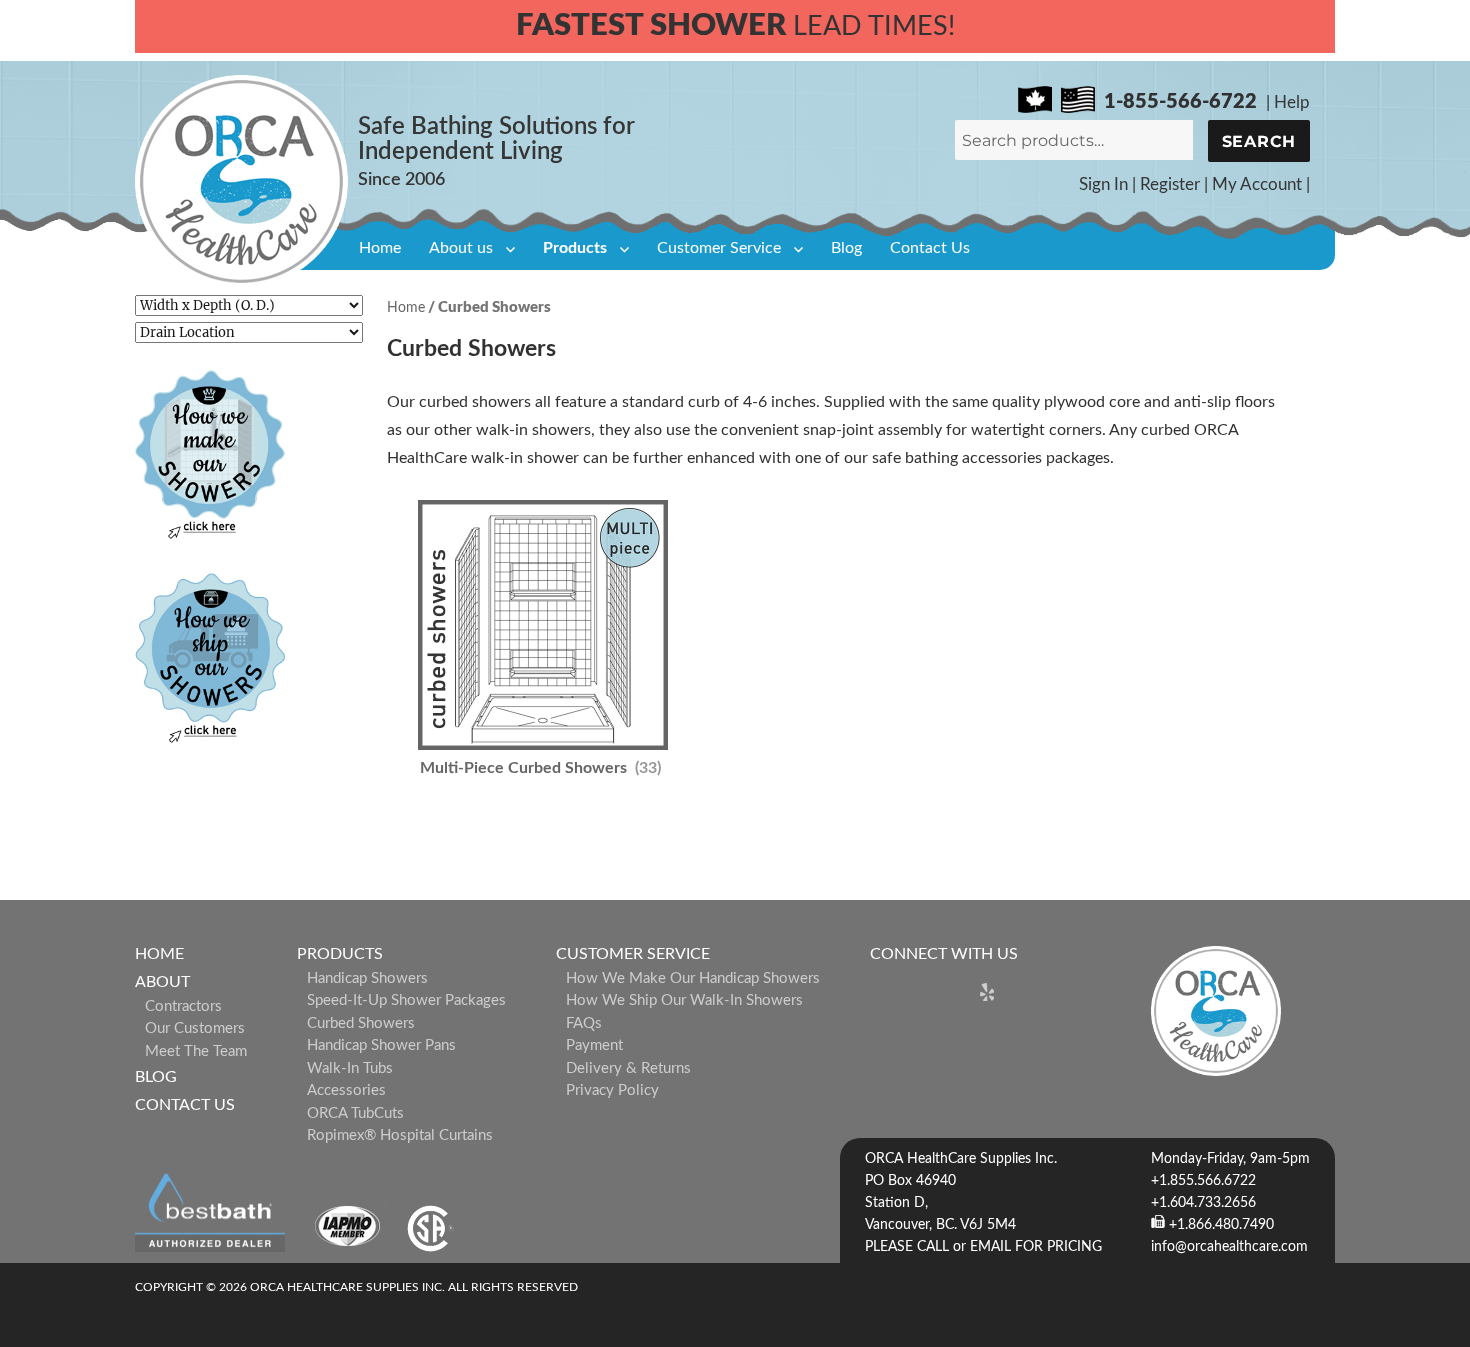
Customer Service (719, 248)
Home (380, 248)
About (162, 982)
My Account (1257, 184)
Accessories (346, 1090)
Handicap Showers (367, 978)
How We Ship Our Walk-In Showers (684, 1000)
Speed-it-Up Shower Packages (406, 1000)
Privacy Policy (612, 1090)
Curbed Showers (361, 1023)
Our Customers (195, 1028)
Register (1170, 184)
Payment (594, 1045)
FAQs (584, 1023)
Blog (846, 248)
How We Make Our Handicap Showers (693, 978)
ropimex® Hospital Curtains (400, 1135)
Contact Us (930, 248)
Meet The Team (196, 1051)
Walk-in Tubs (350, 1068)
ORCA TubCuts (355, 1113)
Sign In (1103, 184)
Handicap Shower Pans (381, 1045)
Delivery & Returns (628, 1068)
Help (1292, 102)
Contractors (183, 1006)
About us (461, 248)
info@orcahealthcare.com (1229, 1247)
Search (1259, 141)
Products (575, 248)
